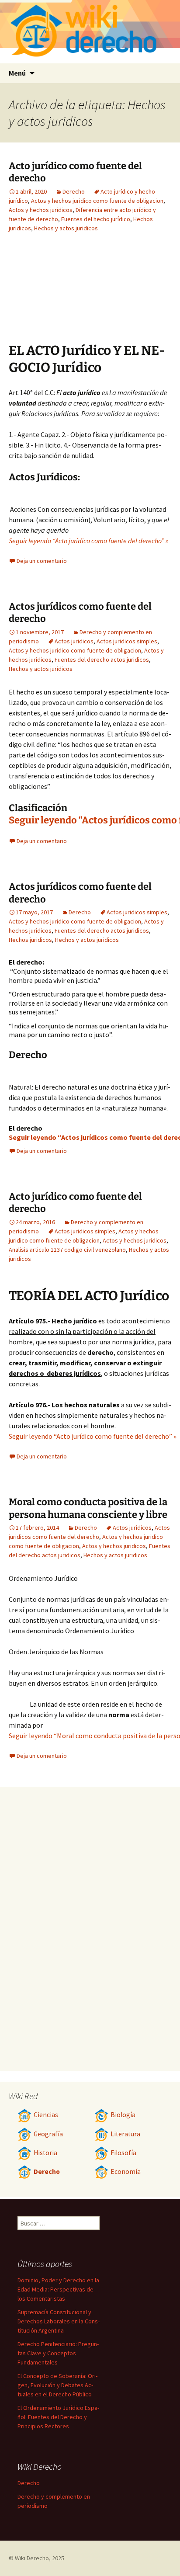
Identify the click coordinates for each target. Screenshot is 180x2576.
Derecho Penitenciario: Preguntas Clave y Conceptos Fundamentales (58, 2353)
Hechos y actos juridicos (66, 228)
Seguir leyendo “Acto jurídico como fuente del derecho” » (89, 541)
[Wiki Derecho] (90, 32)
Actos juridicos (74, 641)
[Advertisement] (123, 294)
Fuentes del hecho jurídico (96, 219)
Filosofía (123, 2153)
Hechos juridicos (30, 940)
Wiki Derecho (32, 2558)
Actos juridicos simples (127, 641)
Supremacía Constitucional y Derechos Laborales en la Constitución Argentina (59, 2321)
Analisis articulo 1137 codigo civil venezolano (67, 1250)
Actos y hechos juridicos (41, 210)
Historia (45, 2153)
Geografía (48, 2134)
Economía (126, 2172)
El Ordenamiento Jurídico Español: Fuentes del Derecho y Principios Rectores (58, 2417)
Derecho (74, 191)
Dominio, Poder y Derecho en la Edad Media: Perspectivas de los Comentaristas (58, 2289)
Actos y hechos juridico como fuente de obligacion (97, 201)
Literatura (125, 2134)
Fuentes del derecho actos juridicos (102, 660)
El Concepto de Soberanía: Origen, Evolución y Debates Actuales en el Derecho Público (57, 2385)
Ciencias (46, 2115)
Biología (123, 2115)
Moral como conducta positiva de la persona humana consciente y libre (88, 1508)
